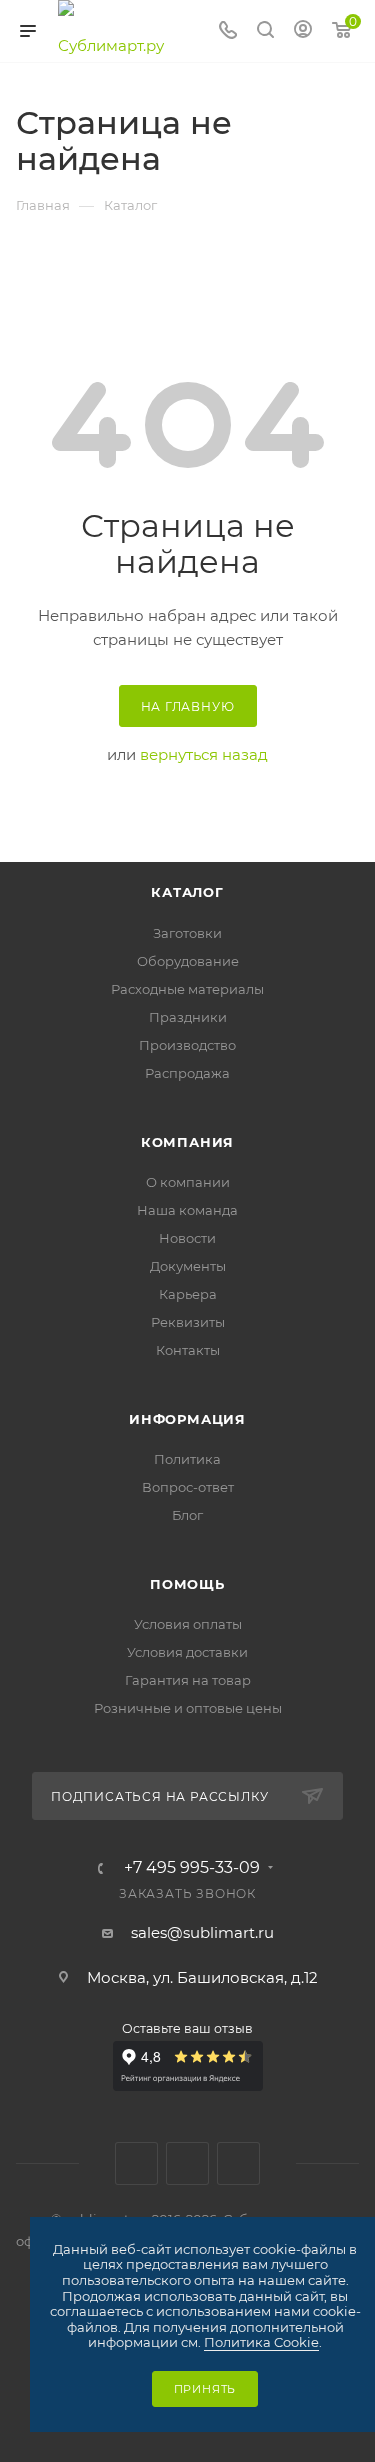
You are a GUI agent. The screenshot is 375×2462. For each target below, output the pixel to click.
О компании (188, 1182)
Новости (187, 1238)
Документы (188, 1266)
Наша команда (187, 1210)
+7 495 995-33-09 (192, 1868)
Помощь (187, 1584)
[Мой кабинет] (303, 31)
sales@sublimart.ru (202, 1932)
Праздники (188, 1017)
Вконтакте (136, 2163)
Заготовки (187, 933)
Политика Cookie (261, 2342)
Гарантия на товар (188, 1680)
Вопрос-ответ (188, 1487)
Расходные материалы (187, 989)
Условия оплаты (188, 1624)
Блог (187, 1515)
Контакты (188, 1350)
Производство (187, 1045)
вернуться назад (204, 754)
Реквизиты (188, 1322)
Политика (187, 1459)
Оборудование (188, 961)
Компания (187, 1142)
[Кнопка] (265, 31)
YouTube (238, 2163)
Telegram (187, 2163)
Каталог (187, 892)
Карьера (188, 1294)
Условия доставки (187, 1652)
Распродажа (187, 1073)
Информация (187, 1419)
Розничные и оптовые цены (188, 1708)
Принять (205, 2389)
